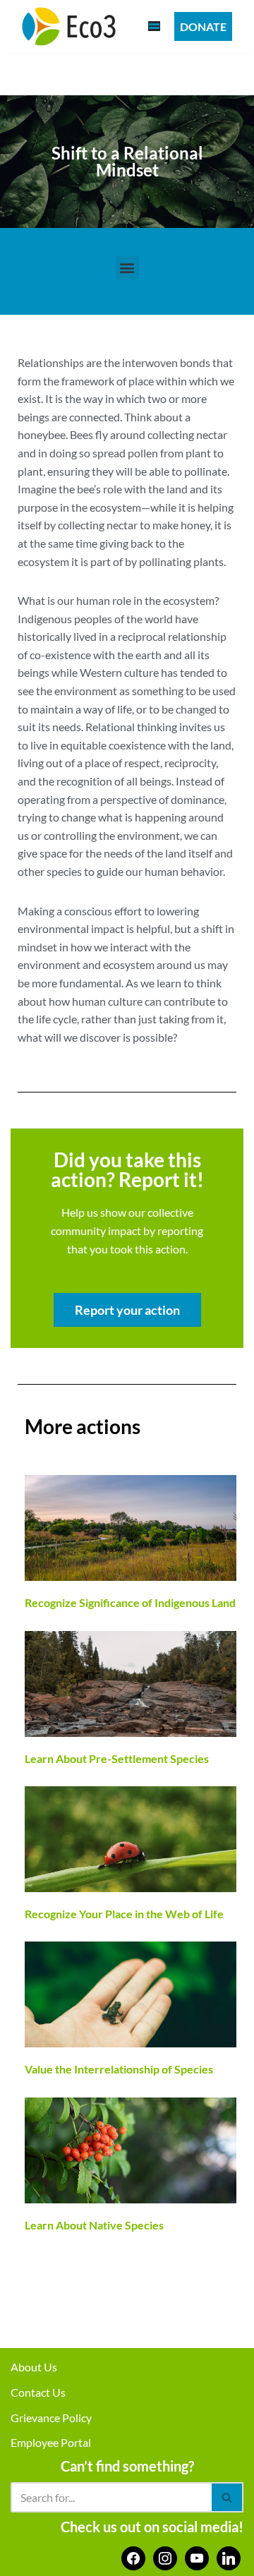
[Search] (228, 2497)
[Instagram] (165, 2557)
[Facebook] (133, 2557)
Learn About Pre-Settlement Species (117, 1758)
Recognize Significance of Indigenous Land (130, 1602)
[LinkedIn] (229, 2557)
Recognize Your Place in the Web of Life (124, 1914)
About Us (34, 2367)
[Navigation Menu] (154, 26)
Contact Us (38, 2392)
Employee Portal (51, 2442)
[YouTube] (197, 2557)
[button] (127, 268)
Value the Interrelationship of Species (119, 2069)
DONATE (203, 26)
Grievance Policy (51, 2418)
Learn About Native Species (94, 2225)
